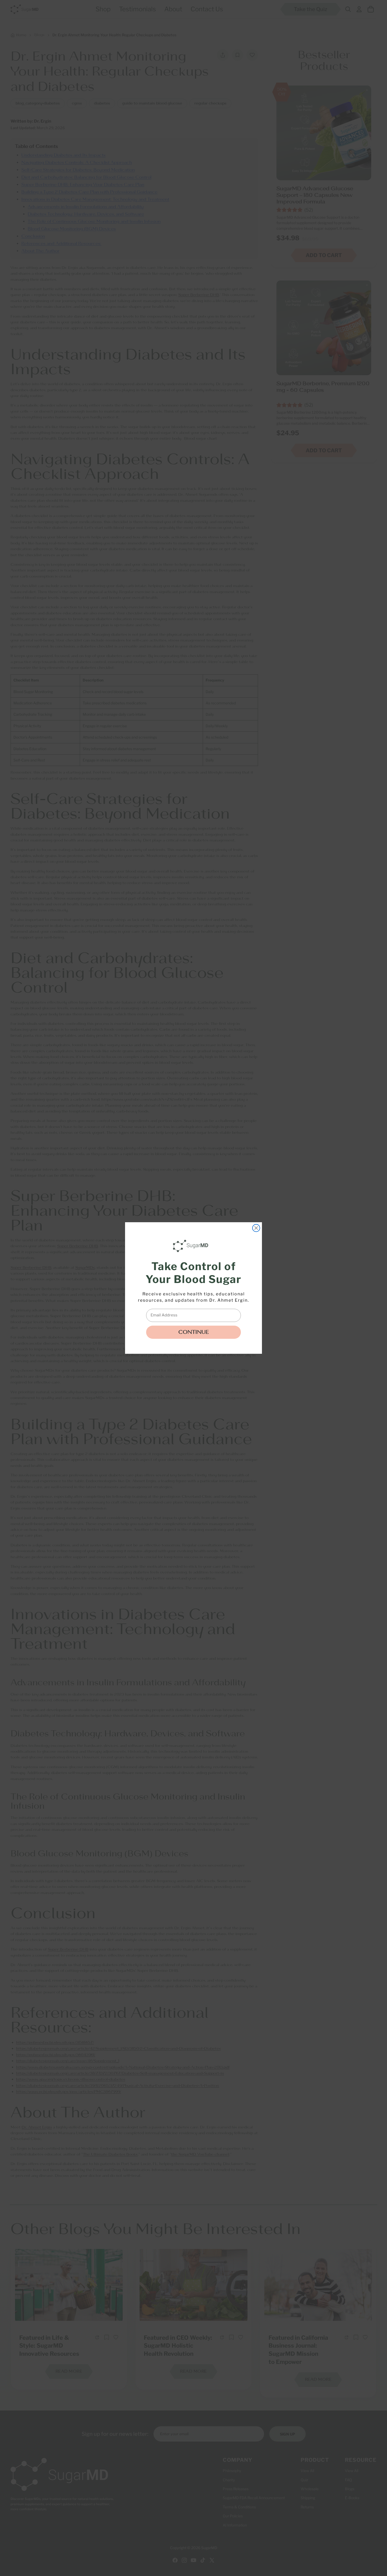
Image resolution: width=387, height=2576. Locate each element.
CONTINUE (193, 1332)
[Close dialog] (256, 1228)
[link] (192, 1246)
